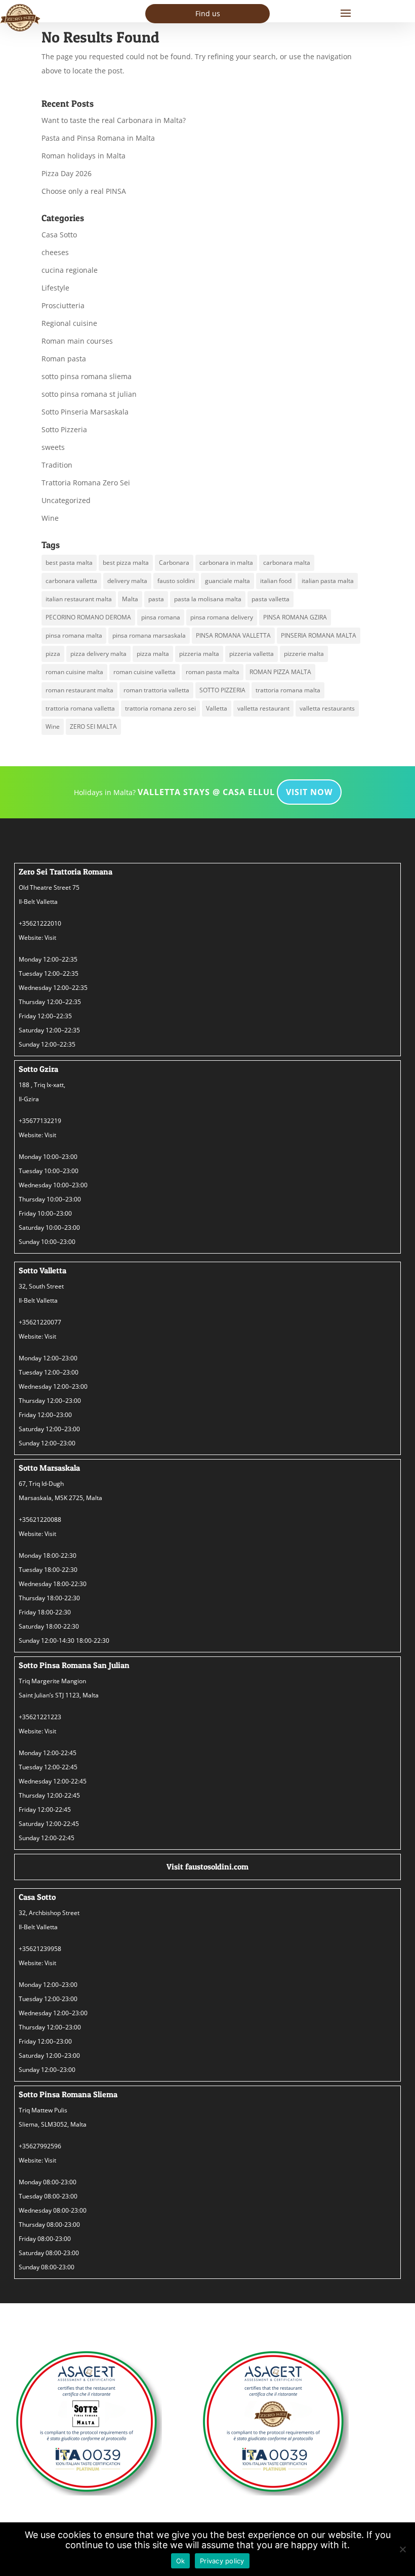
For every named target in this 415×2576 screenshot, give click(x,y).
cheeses (55, 252)
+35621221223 (40, 1717)
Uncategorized (66, 500)
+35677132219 (40, 1121)
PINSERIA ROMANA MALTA (319, 635)
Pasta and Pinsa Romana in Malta (98, 138)
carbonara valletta (71, 581)
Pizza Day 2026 (67, 173)
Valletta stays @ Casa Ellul (206, 792)
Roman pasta (64, 359)
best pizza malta (126, 563)
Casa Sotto (59, 235)
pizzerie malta (304, 654)
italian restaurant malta (79, 599)
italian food (276, 581)
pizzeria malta (199, 654)
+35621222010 (40, 923)
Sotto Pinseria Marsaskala (85, 412)
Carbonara (174, 563)
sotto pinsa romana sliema (87, 376)
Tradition (57, 465)
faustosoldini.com (217, 1866)
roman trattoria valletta (156, 690)
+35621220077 (40, 1322)
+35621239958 (40, 1949)
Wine (50, 518)
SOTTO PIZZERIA (222, 690)
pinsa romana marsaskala (149, 635)
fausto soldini (176, 581)
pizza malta (153, 654)
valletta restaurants (327, 708)
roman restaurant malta (79, 690)
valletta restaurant (263, 708)
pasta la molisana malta (208, 599)
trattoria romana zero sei (160, 708)
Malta (130, 599)
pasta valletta (271, 599)
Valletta (217, 708)
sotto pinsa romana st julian (89, 394)
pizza (53, 654)
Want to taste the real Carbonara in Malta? (114, 120)
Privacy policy (222, 2561)
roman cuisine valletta (144, 672)
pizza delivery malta (98, 654)
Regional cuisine (69, 323)
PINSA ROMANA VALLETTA (233, 635)
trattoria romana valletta (80, 708)
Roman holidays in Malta (84, 156)
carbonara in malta (226, 563)
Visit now (309, 792)
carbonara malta (287, 563)
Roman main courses (77, 341)
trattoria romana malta (288, 690)
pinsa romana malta (74, 635)
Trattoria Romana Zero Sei (86, 483)
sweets (53, 447)
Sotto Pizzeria (64, 429)
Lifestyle (55, 288)
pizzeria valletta (252, 654)
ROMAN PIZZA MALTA (280, 672)
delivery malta (127, 581)
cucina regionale (70, 270)
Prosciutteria (63, 305)
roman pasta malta (213, 672)
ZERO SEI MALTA (93, 726)
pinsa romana (161, 617)
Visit (50, 938)
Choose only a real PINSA (84, 191)
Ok (181, 2561)
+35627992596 (40, 2146)
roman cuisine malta (74, 672)
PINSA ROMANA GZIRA (295, 617)
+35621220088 (40, 1520)
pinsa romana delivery (222, 617)
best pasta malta (69, 563)
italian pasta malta (328, 581)
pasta (156, 599)
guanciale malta (227, 581)
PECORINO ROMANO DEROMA (88, 617)
